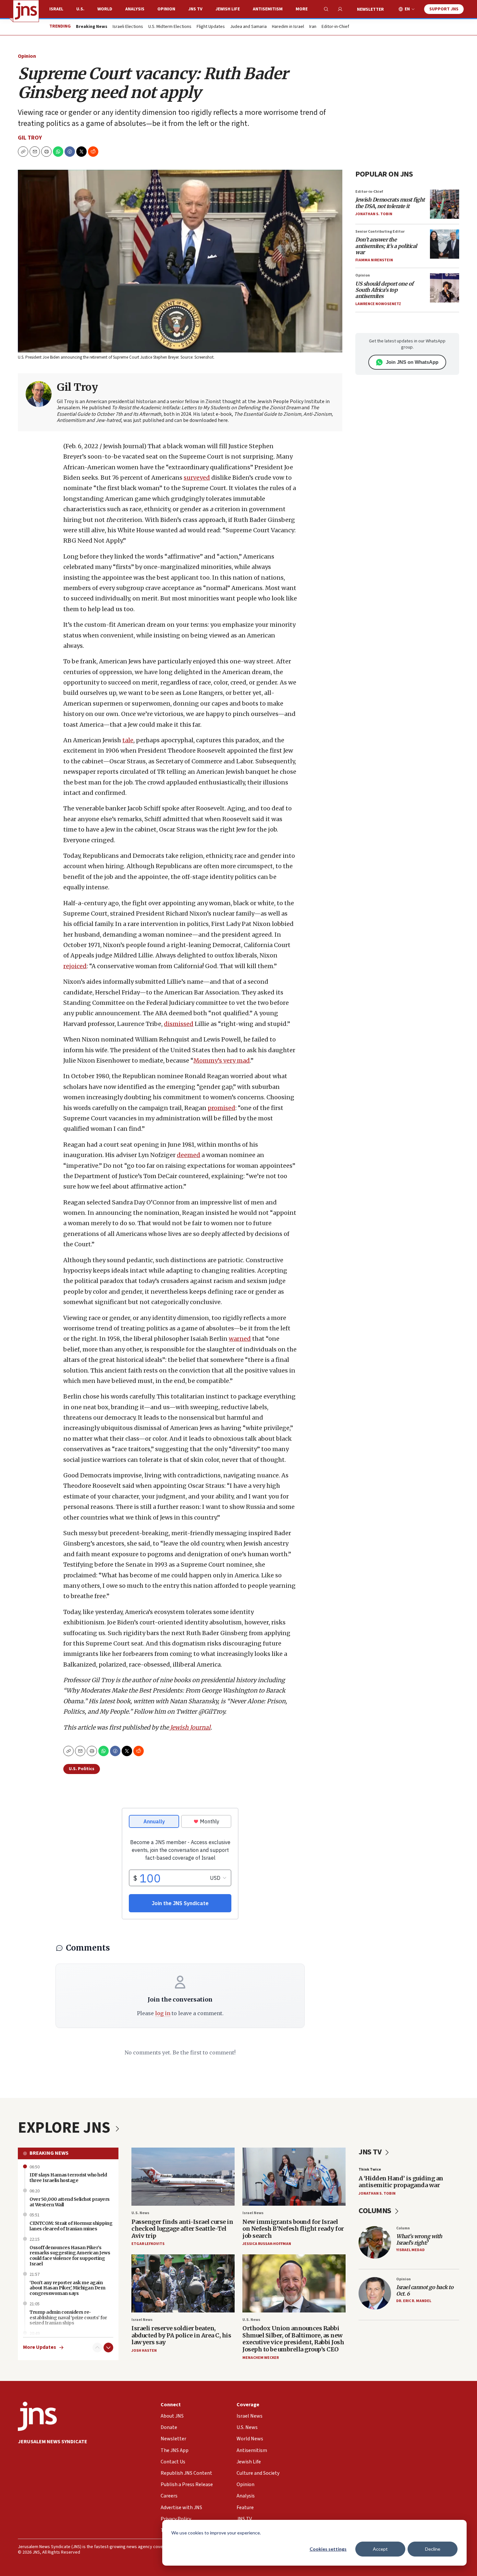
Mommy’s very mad (222, 1060)
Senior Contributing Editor (380, 232)
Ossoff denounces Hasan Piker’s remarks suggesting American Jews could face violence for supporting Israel (70, 2256)
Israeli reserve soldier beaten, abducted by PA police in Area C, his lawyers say (181, 2335)
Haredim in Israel (288, 27)
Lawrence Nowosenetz (378, 304)
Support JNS (444, 9)
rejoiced (75, 966)
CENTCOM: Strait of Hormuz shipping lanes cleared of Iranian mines (71, 2226)
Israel (56, 9)
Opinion (166, 9)
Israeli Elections (128, 27)
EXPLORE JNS (66, 2128)
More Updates (40, 2347)
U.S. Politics (82, 1769)
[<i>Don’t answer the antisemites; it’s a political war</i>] (445, 244)
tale (128, 740)
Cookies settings (328, 2549)
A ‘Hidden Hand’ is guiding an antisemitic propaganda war (401, 2182)
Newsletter (370, 9)
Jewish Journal (190, 1727)
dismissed (179, 1024)
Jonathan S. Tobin (374, 214)
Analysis (135, 9)
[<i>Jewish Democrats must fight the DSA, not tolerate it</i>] (445, 204)
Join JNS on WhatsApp (412, 362)
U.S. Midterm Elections (170, 27)
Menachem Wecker (261, 2358)
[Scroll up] (97, 2348)
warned (240, 1339)
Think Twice (370, 2169)
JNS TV (195, 9)
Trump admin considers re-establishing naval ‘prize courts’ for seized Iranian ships (68, 2318)
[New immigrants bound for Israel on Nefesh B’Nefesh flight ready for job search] (294, 2177)
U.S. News (140, 2213)
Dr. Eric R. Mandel (414, 2301)
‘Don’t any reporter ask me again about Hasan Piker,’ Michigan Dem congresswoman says (67, 2288)
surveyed (197, 478)
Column (403, 2228)
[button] (46, 152)
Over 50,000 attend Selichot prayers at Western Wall (70, 2202)
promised (221, 1108)
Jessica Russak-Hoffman (267, 2244)
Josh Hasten (144, 2351)
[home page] (26, 11)
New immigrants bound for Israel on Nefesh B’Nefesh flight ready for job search (293, 2229)
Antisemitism (268, 9)
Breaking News (49, 2153)
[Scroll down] (108, 2348)
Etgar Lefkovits (148, 2244)
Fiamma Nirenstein (374, 260)
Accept (380, 2549)
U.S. (80, 9)
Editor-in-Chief (335, 27)
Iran (313, 27)
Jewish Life (228, 9)
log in (163, 2013)
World (105, 9)
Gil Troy (30, 138)
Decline (433, 2549)
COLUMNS (376, 2211)
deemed (189, 1155)
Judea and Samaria (248, 27)
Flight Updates (211, 27)
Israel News (253, 2213)
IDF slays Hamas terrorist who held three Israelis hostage (68, 2178)
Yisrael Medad (410, 2250)
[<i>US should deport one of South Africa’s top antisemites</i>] (445, 288)
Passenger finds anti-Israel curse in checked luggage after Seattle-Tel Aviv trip (182, 2229)
